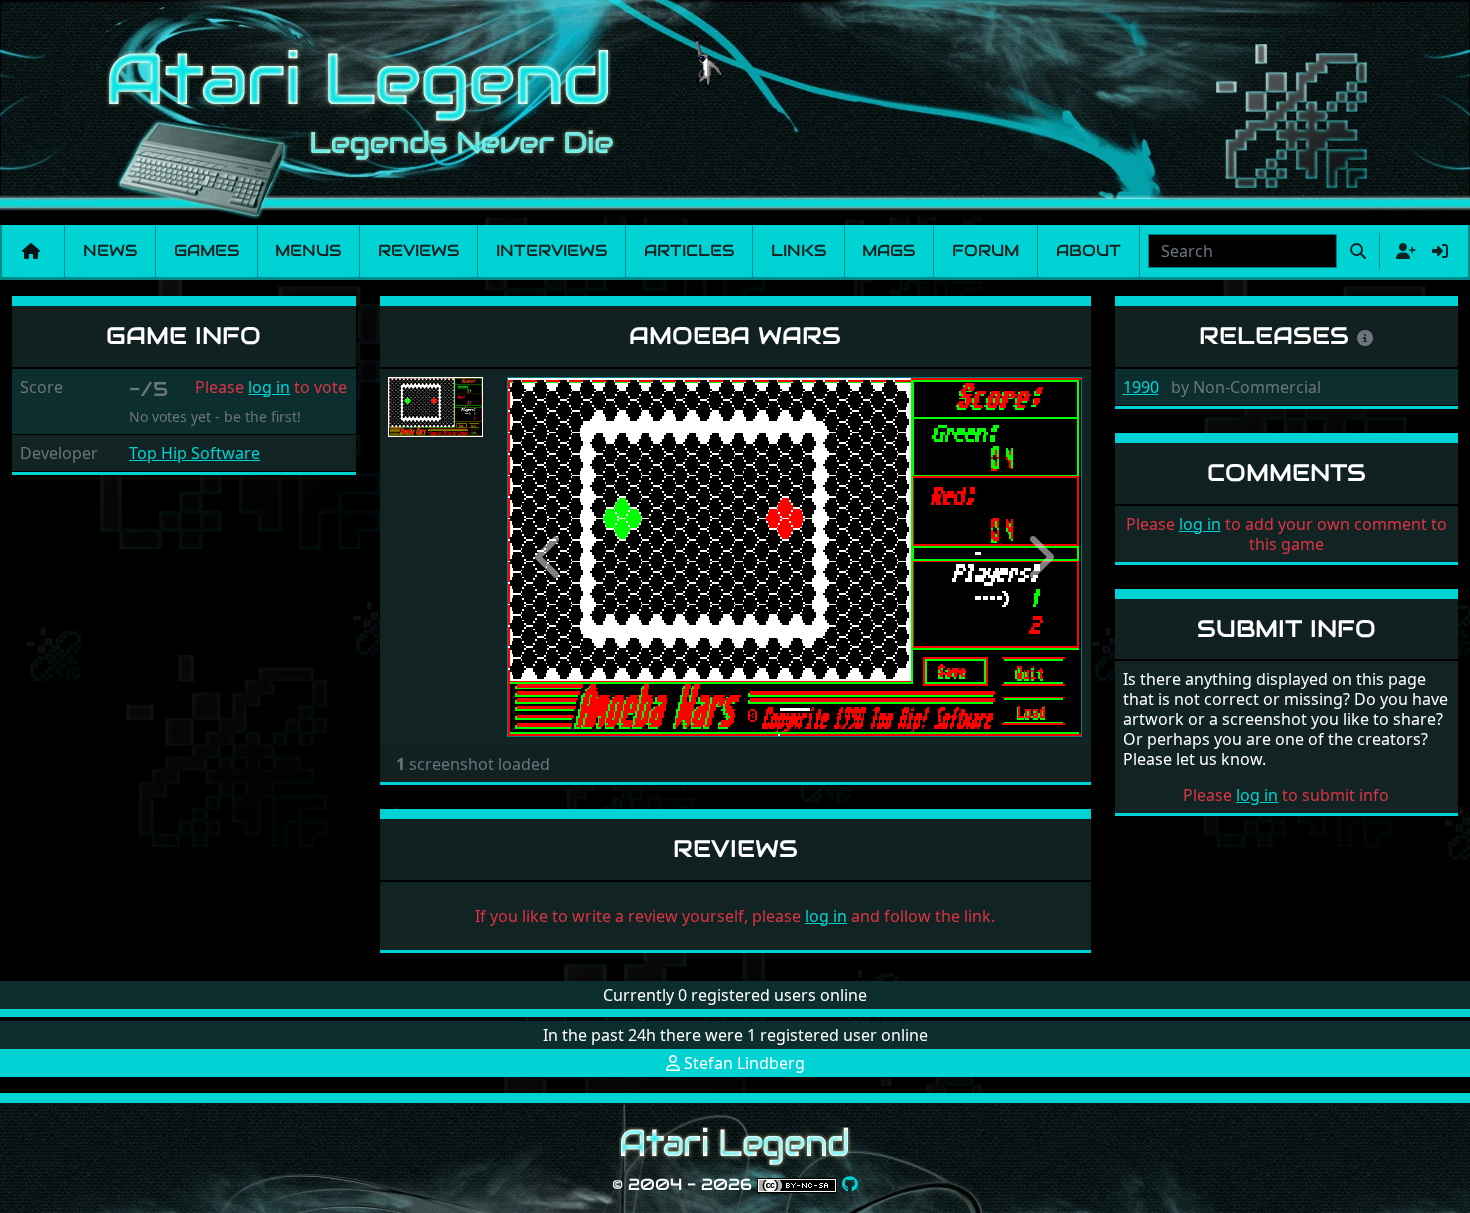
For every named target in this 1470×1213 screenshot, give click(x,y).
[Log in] (1440, 251)
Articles (689, 250)
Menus (308, 250)
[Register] (1402, 251)
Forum (985, 250)
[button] (550, 557)
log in (269, 387)
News (110, 250)
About (1088, 250)
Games (206, 250)
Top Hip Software (194, 453)
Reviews (418, 250)
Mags (888, 250)
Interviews (551, 250)
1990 (1141, 387)
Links (798, 250)
